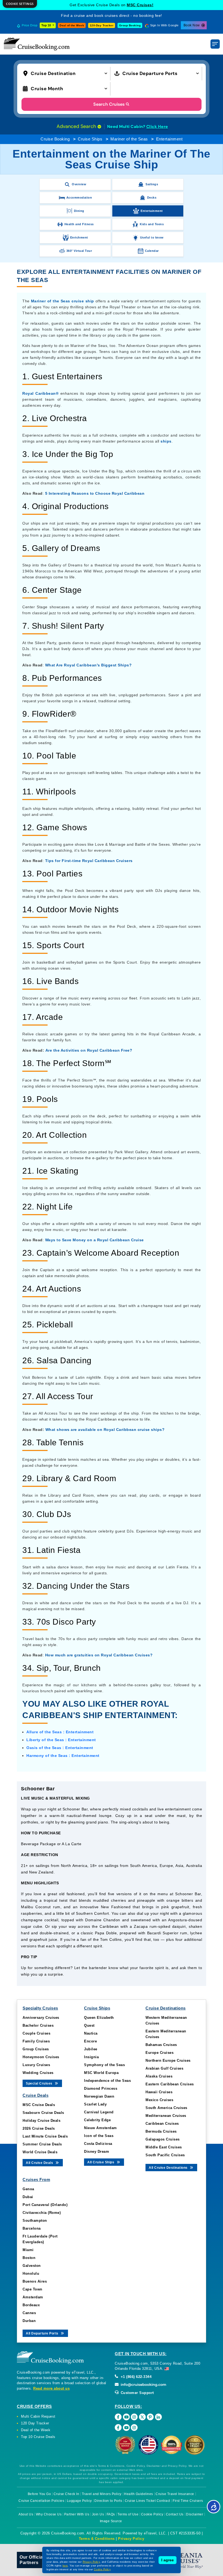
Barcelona (32, 2228)
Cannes (29, 2313)
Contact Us (175, 2514)
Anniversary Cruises (41, 2018)
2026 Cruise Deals (39, 2128)
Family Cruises (36, 2041)
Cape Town (32, 2289)
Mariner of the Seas (129, 139)
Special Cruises (40, 2083)
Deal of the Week (72, 25)
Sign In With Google (164, 25)
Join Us (98, 2514)
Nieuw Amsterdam (100, 2128)
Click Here (157, 127)
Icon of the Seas (99, 2136)
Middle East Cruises (164, 2147)
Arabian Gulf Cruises (164, 2068)
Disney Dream (97, 2152)
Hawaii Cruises (159, 2092)
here (65, 2566)
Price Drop (30, 25)
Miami (28, 2250)
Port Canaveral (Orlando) (45, 2205)
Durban (29, 2321)
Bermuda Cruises (161, 2131)
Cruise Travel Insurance (175, 2494)
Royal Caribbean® (40, 393)
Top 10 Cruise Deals (38, 2437)
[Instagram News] (134, 2428)
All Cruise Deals (40, 2163)
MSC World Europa (101, 2073)
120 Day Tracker (35, 2423)
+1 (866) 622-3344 (135, 2377)
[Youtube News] (126, 2428)
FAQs (111, 2514)
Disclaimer (195, 2514)
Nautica (91, 2033)
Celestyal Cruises (140, 5)
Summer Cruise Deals (42, 2144)
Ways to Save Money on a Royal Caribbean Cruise (95, 1240)
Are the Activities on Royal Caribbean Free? (89, 1050)
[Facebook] (118, 2417)
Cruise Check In (66, 2494)
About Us (26, 2514)
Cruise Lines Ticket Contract (148, 2501)
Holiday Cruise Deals (41, 2121)
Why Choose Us (49, 2514)
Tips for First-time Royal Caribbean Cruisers (89, 861)
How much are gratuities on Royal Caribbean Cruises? (99, 1655)
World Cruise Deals (40, 2152)
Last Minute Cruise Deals (45, 2136)
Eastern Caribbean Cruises (170, 2084)
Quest (89, 2025)
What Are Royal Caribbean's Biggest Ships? (89, 665)
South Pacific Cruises (165, 2155)
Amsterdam (33, 2297)
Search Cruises (109, 104)
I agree (168, 2560)
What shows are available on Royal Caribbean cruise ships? (105, 1430)
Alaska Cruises (159, 2076)
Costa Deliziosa (98, 2144)
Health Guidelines (139, 2494)
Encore (90, 2041)
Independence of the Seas (107, 2081)
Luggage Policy (79, 2501)
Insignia (91, 2057)
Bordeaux (31, 2305)
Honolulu (31, 2273)
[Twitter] (142, 2417)
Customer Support (137, 2393)
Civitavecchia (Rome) (42, 2213)
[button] (66, 73)
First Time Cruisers (188, 2501)
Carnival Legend (99, 2112)
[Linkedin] (158, 2417)
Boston (29, 2258)
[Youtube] (126, 2417)
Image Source (111, 2521)
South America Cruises (166, 2108)
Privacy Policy (131, 2539)
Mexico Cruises (159, 2100)
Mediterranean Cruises (166, 2116)
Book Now (192, 25)
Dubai (28, 2197)
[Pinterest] (150, 2417)
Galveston (32, 2266)
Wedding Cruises (38, 2073)
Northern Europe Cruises (168, 2061)
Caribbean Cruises (162, 2124)
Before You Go (39, 2494)
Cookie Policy (152, 2514)
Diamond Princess (101, 2088)
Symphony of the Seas (104, 2065)
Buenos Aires (35, 2281)
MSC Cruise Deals (39, 2105)
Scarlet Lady (95, 2104)
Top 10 (47, 25)
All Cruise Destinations (169, 2168)
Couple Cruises (36, 2033)
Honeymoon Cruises (41, 2057)
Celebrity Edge (97, 2120)
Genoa (28, 2189)
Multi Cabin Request (38, 2416)
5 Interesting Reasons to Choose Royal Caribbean (95, 493)
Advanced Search (77, 126)
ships (166, 441)
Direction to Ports (108, 2501)
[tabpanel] (112, 1881)
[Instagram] (134, 2417)
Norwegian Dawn (99, 2096)
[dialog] (20, 4)
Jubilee (91, 2049)
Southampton (35, 2221)
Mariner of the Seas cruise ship (63, 301)
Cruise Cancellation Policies (41, 2501)
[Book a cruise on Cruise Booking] (37, 44)
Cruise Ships (90, 139)
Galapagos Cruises (163, 2139)
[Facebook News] (118, 2428)
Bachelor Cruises (38, 2025)
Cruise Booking (55, 139)
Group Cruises (36, 2049)
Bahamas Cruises (161, 2045)
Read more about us (51, 2388)
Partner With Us (77, 2514)
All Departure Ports (43, 2333)
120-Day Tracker (102, 25)
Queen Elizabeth (99, 2018)
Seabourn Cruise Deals (43, 2113)
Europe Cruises (159, 2053)
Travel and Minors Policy (102, 2494)
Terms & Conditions (97, 2539)
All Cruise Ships (101, 2162)
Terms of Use (128, 2514)
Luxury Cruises (36, 2065)
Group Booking (130, 25)
